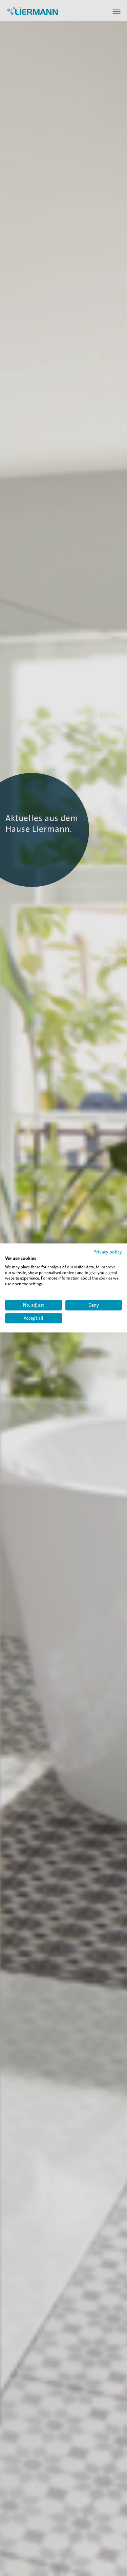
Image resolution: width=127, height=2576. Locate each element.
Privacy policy (108, 1252)
